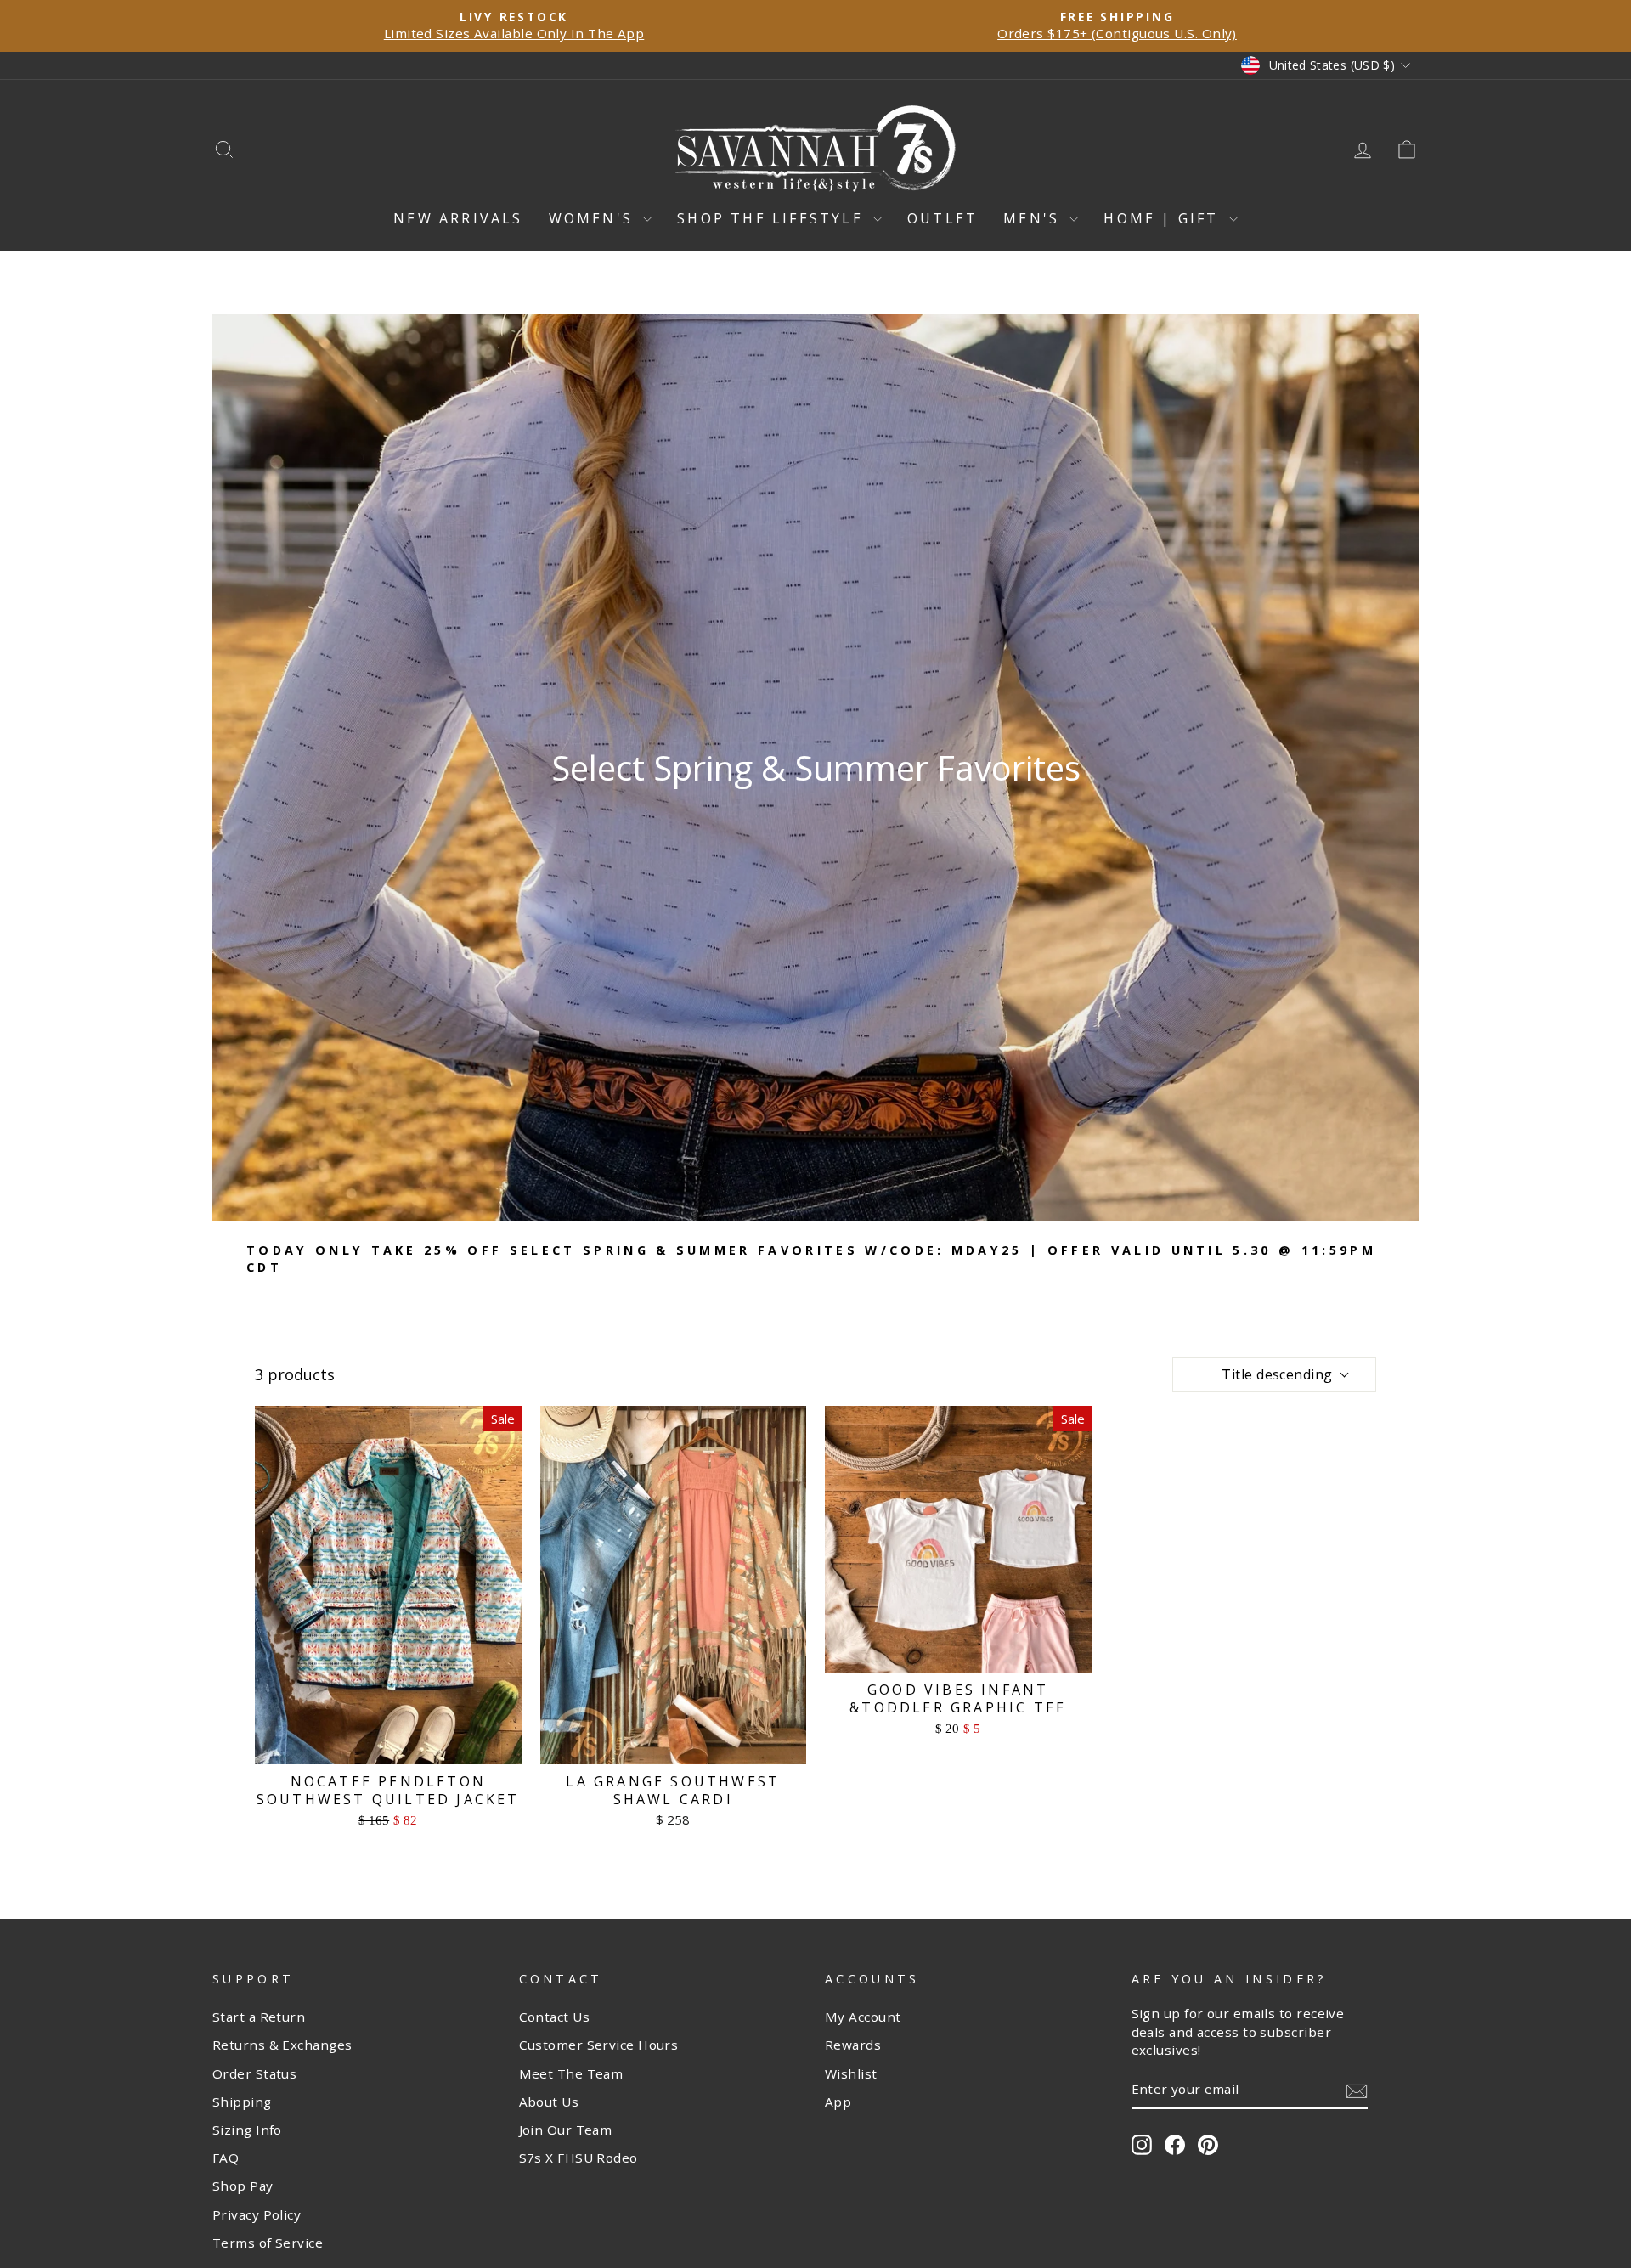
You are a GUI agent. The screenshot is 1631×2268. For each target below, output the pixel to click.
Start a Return (259, 2017)
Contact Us (555, 2017)
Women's (594, 218)
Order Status (254, 2073)
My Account (863, 2017)
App (838, 2102)
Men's (1034, 218)
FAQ (226, 2158)
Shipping (242, 2102)
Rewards (853, 2045)
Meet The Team (571, 2073)
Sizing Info (247, 2130)
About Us (549, 2102)
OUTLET (942, 218)
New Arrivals (458, 218)
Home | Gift (1164, 218)
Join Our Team (566, 2130)
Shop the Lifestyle (773, 218)
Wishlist (851, 2073)
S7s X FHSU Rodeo (578, 2158)
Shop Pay (243, 2186)
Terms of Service (268, 2243)
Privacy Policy (257, 2214)
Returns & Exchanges (282, 2045)
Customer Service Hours (599, 2045)
